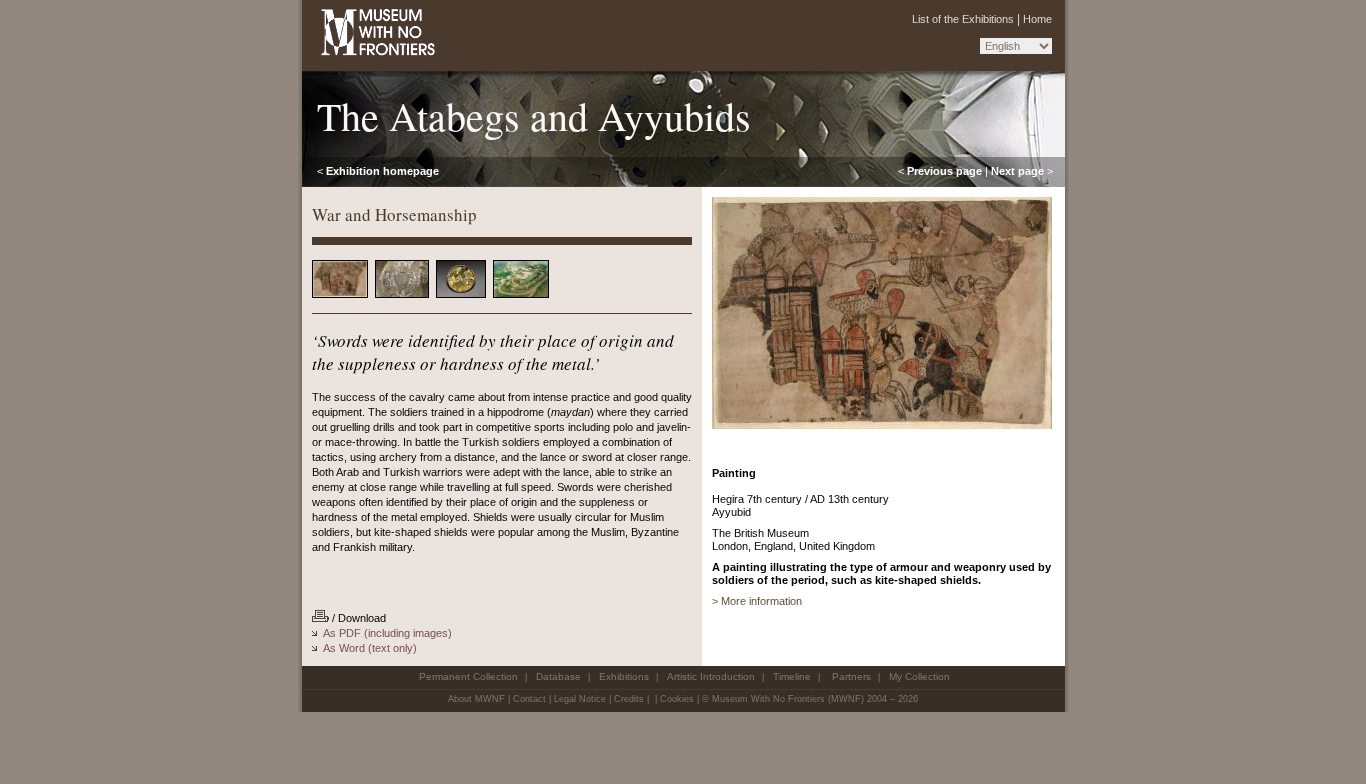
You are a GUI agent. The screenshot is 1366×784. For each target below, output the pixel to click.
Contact (529, 699)
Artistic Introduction (711, 676)
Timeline (792, 676)
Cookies (677, 699)
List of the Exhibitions (963, 19)
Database (558, 676)
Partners (851, 676)
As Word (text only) (370, 648)
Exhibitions (624, 676)
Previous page (944, 171)
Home (1037, 19)
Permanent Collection (468, 676)
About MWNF (476, 699)
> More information (757, 601)
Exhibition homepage (382, 171)
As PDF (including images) (387, 633)
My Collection (919, 676)
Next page (1017, 171)
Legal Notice (580, 699)
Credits (629, 699)
